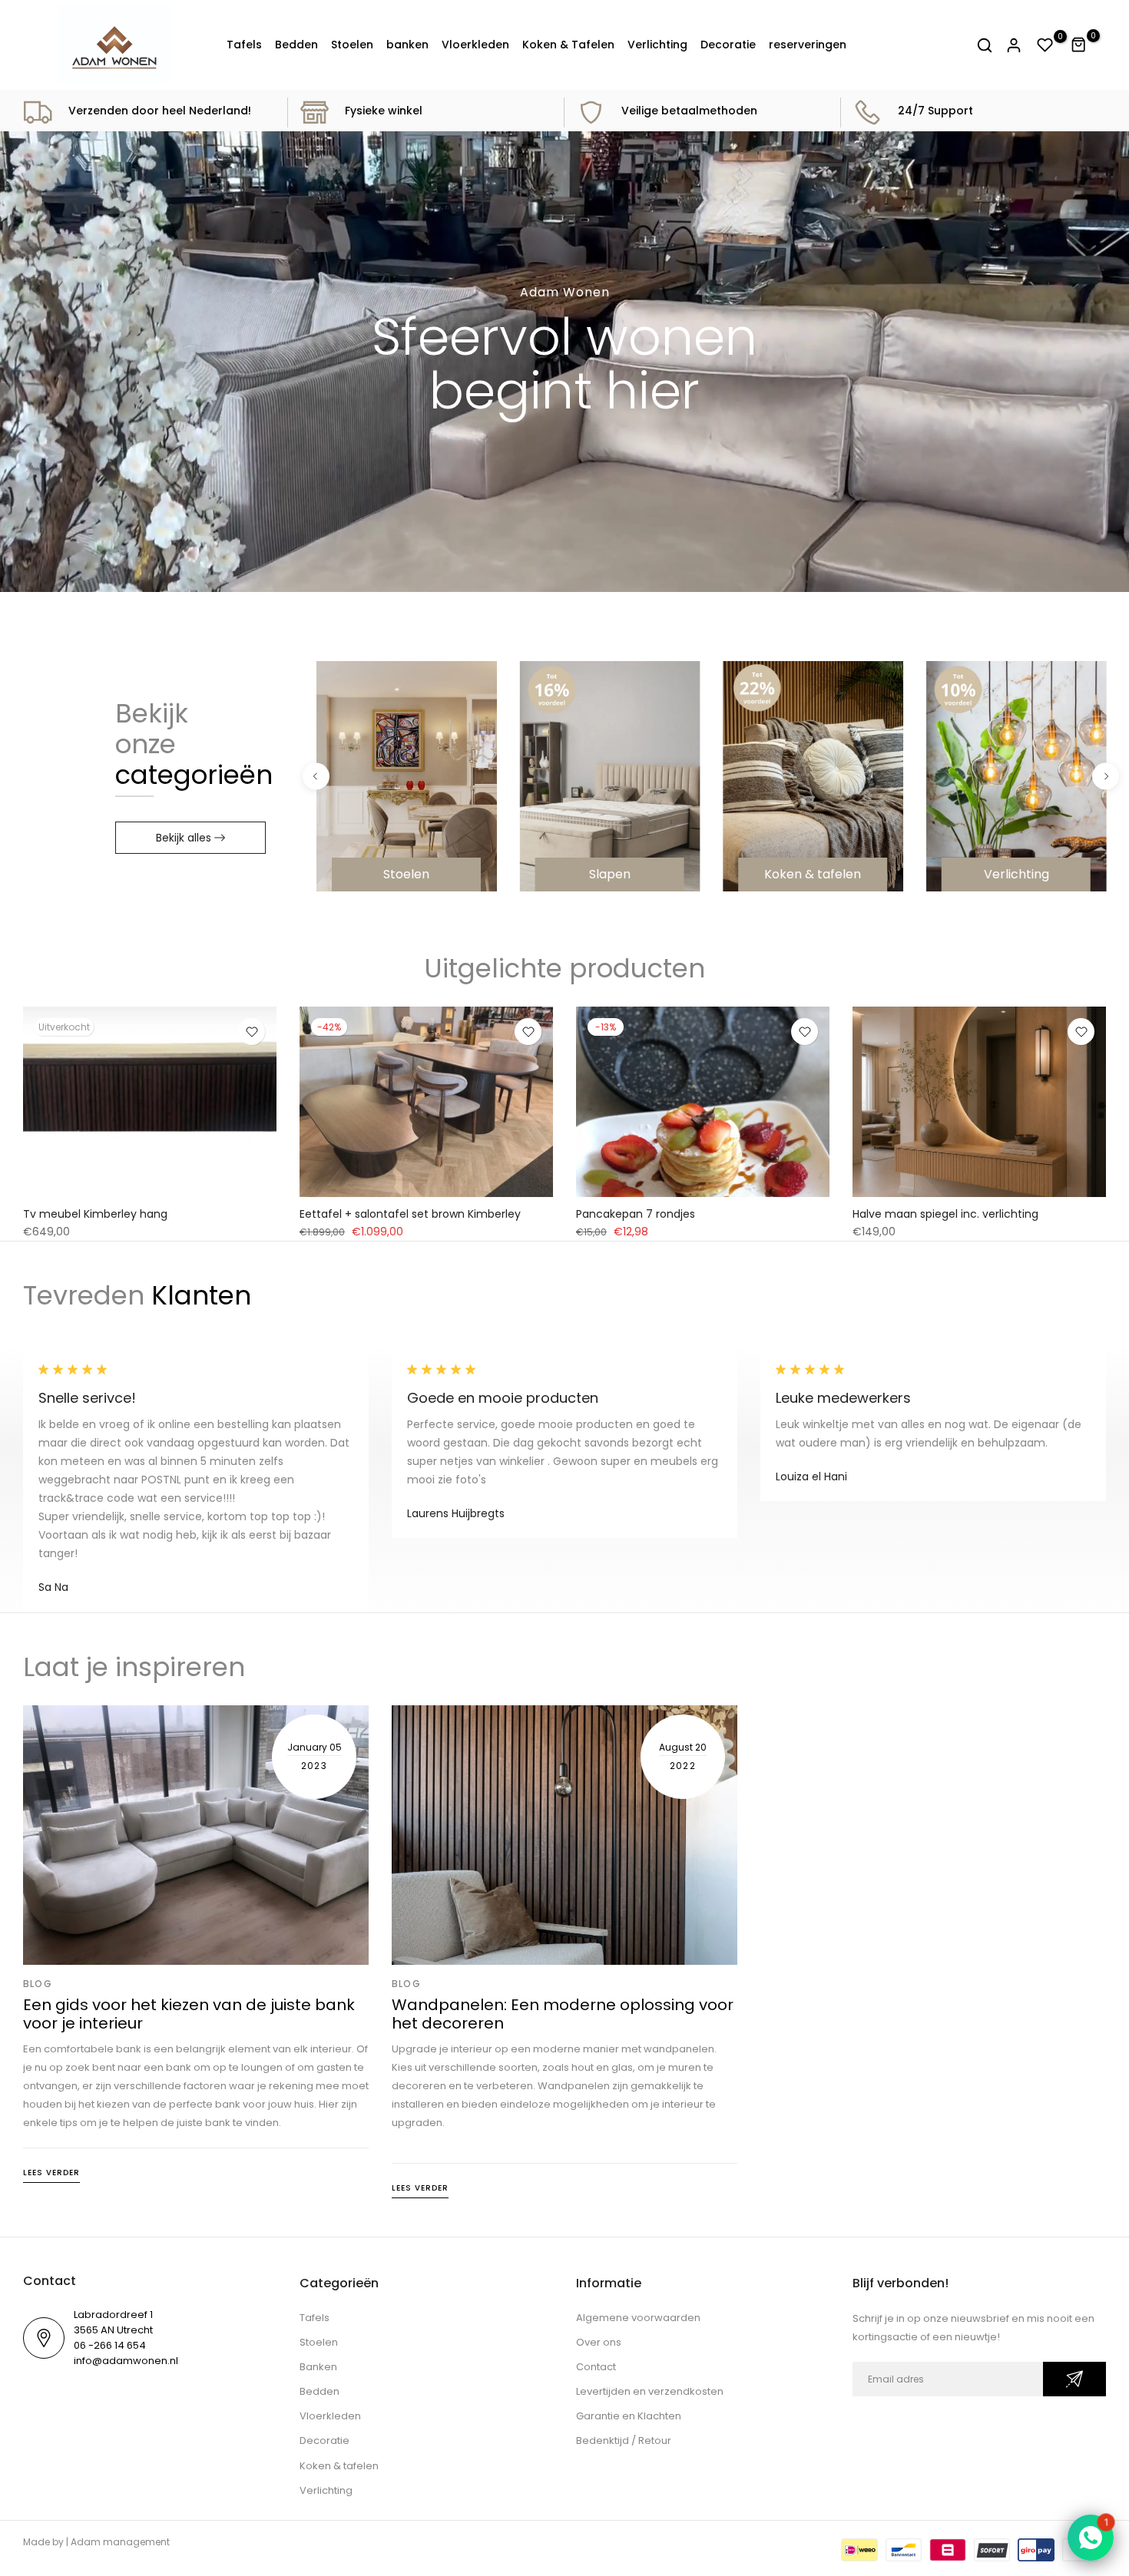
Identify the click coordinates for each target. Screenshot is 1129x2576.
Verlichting (657, 45)
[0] (1045, 45)
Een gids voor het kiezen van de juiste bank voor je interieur (189, 2014)
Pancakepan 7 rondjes (636, 1213)
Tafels (244, 45)
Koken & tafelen (339, 2466)
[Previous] (316, 777)
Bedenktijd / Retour (624, 2440)
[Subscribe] (1074, 2379)
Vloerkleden (475, 45)
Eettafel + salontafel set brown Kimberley (410, 1213)
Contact (596, 2367)
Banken (318, 2367)
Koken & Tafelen (568, 45)
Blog (38, 1984)
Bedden (296, 45)
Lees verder (51, 2173)
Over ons (599, 2342)
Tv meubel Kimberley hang (95, 1213)
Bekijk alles (184, 838)
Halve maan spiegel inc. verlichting (945, 1213)
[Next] (1106, 777)
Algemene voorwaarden (638, 2318)
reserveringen (808, 45)
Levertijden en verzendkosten (650, 2391)
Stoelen (352, 45)
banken (407, 45)
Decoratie (728, 45)
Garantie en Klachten (629, 2416)
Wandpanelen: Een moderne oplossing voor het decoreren (563, 2014)
